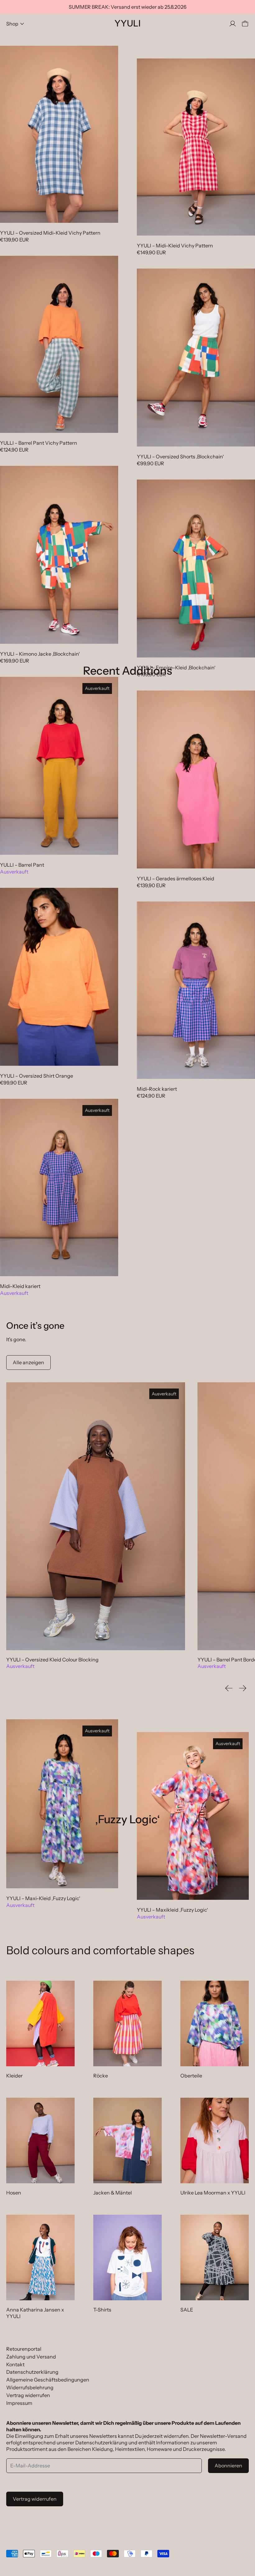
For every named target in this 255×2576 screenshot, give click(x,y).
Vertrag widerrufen (28, 2395)
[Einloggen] (233, 24)
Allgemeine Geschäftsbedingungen (48, 2380)
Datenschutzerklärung (32, 2372)
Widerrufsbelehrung (30, 2387)
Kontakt (15, 2364)
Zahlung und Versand (31, 2357)
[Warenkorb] (245, 24)
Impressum (19, 2403)
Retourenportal (24, 2349)
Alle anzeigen (28, 1362)
